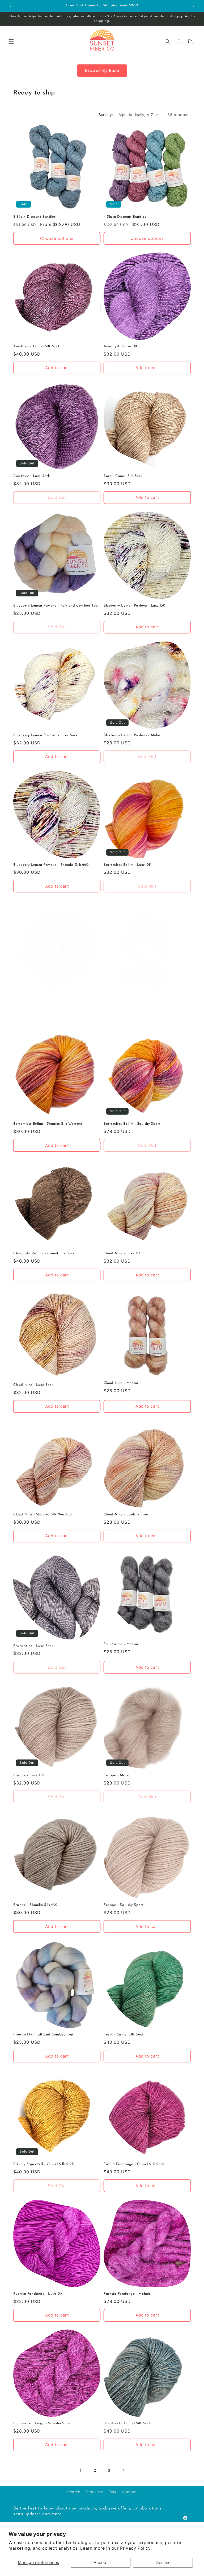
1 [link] (80, 2470)
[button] (11, 42)
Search (74, 2492)
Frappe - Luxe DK (29, 1775)
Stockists (94, 2492)
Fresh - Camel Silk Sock (124, 2035)
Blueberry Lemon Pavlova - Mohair (133, 735)
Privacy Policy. (136, 2548)
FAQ (112, 2492)
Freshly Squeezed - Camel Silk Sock (44, 2164)
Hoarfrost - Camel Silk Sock (127, 2423)
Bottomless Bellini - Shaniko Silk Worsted (48, 1124)
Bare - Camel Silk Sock (123, 476)
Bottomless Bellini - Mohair (126, 1000)
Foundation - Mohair (121, 1644)
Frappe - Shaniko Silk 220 (35, 1905)
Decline (163, 2562)
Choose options (57, 238)
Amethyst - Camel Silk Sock (37, 346)
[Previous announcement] (10, 6)
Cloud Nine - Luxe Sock (33, 1385)
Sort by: (106, 115)
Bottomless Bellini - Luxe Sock (39, 1000)
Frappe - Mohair (118, 1775)
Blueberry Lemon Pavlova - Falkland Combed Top (56, 606)
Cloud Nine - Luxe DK (122, 1253)
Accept (101, 2562)
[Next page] (124, 2470)
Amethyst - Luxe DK (121, 346)
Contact (129, 2492)
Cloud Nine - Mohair (121, 1383)
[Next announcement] (194, 6)
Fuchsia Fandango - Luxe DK (38, 2294)
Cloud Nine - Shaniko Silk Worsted (43, 1514)
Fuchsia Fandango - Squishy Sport (42, 2423)
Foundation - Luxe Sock (33, 1646)
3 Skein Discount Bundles (34, 217)
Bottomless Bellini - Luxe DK (128, 865)
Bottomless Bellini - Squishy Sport (132, 1124)
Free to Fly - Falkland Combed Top (43, 2035)
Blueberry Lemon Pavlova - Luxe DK (135, 606)
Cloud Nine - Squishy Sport (127, 1514)
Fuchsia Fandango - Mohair (127, 2294)
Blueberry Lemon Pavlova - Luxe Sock (45, 735)
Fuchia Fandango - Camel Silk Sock (134, 2164)
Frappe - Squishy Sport (124, 1905)
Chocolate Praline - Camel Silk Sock (44, 1253)
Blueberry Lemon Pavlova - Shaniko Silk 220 (51, 865)
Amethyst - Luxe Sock (32, 476)
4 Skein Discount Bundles (125, 217)
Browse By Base (102, 70)
